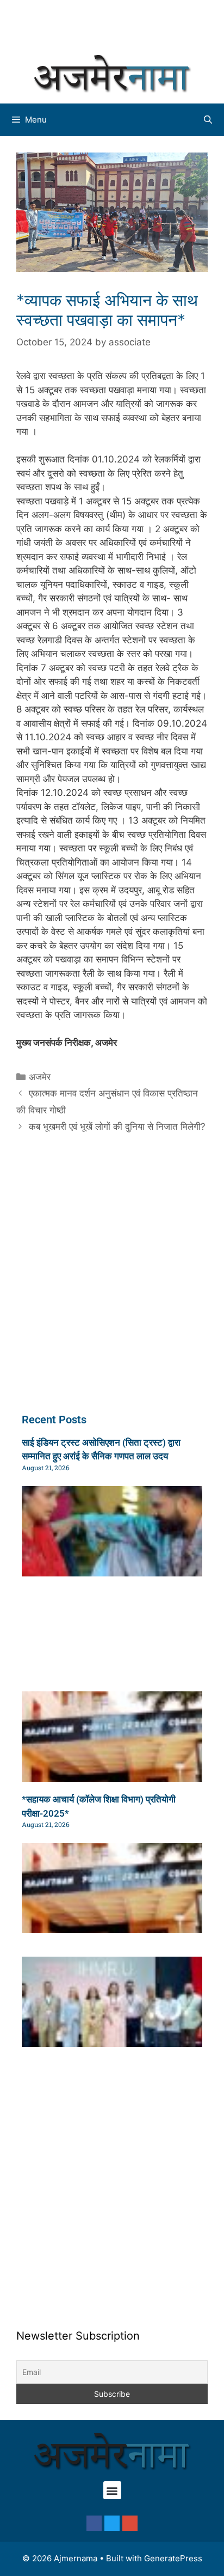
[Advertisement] (117, 25)
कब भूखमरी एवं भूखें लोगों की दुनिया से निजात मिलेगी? (117, 1126)
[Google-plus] (130, 2523)
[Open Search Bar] (208, 120)
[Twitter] (112, 2523)
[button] (112, 2490)
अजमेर (40, 1077)
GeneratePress (173, 2558)
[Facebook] (94, 2523)
